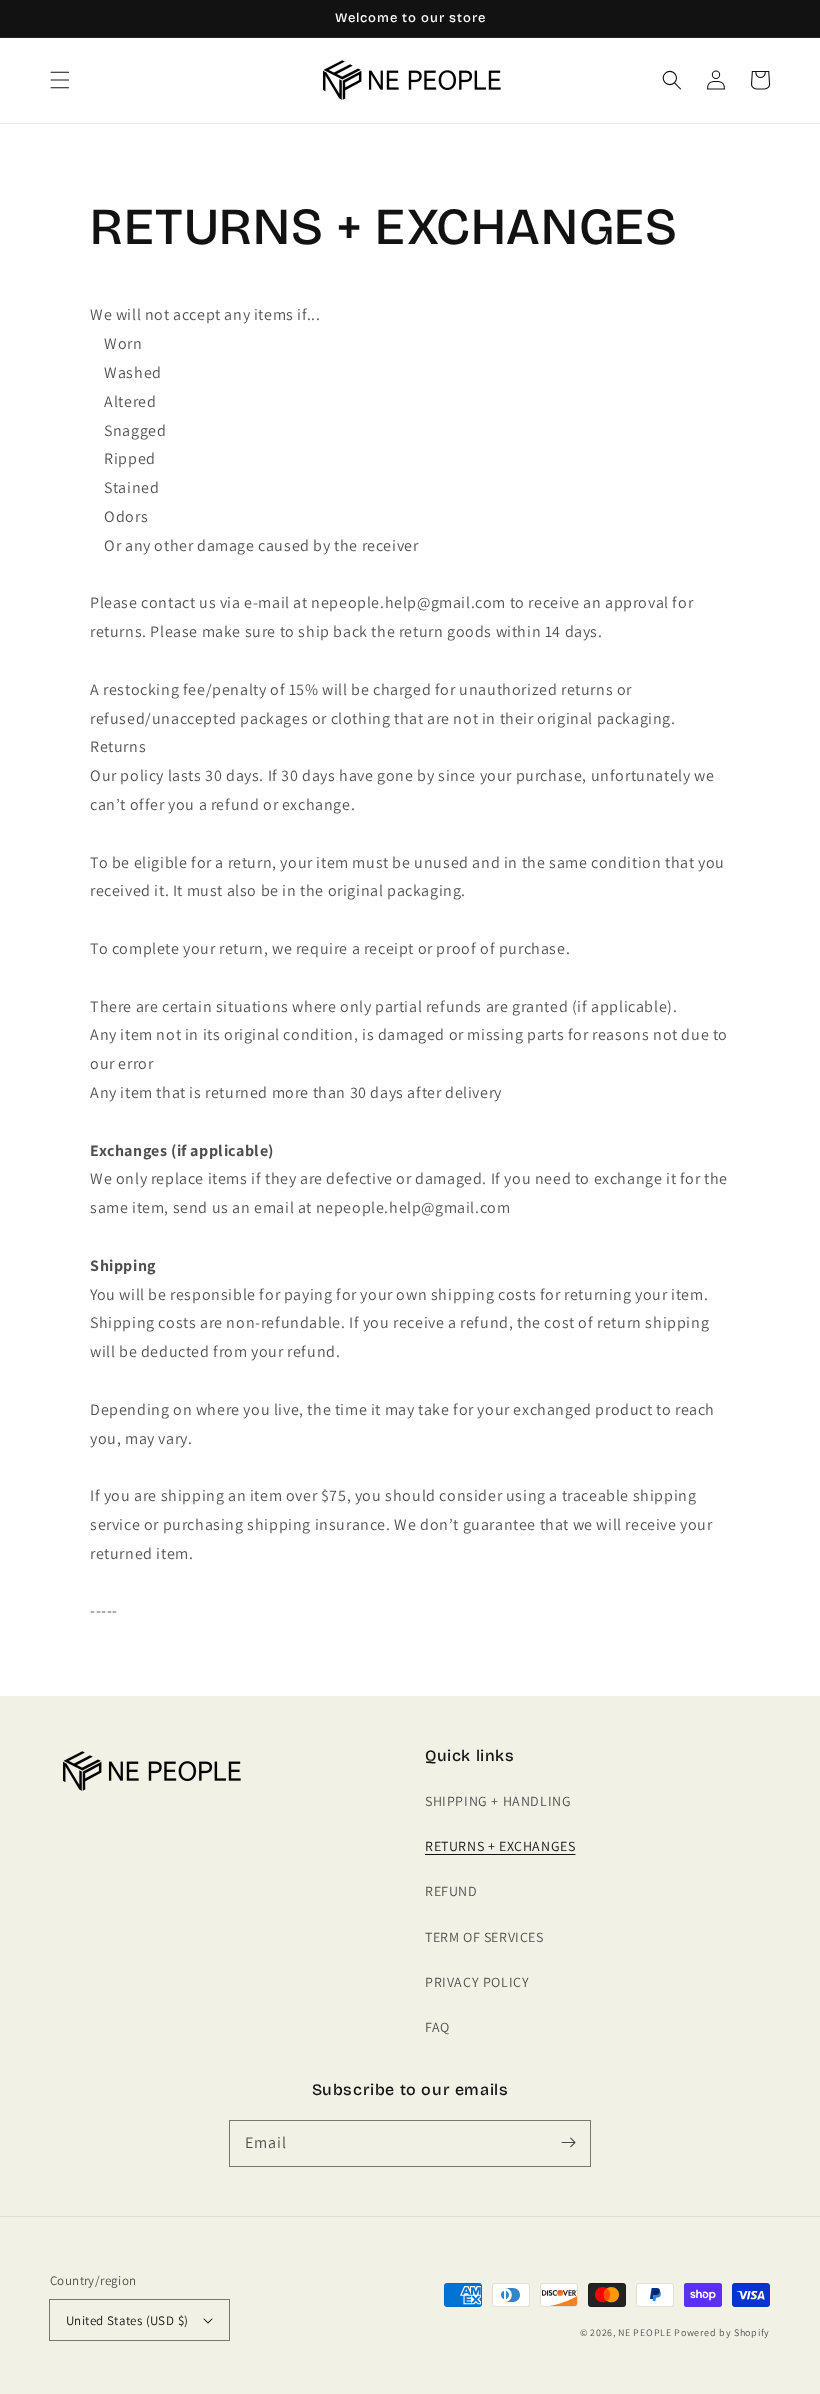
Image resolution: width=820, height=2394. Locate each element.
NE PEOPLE (644, 2332)
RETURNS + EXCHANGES (500, 1846)
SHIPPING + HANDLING (498, 1801)
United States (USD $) (127, 2320)
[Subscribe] (568, 2143)
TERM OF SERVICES (484, 1937)
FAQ (437, 2027)
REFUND (451, 1891)
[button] (60, 80)
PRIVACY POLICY (477, 1982)
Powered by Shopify (722, 2332)
